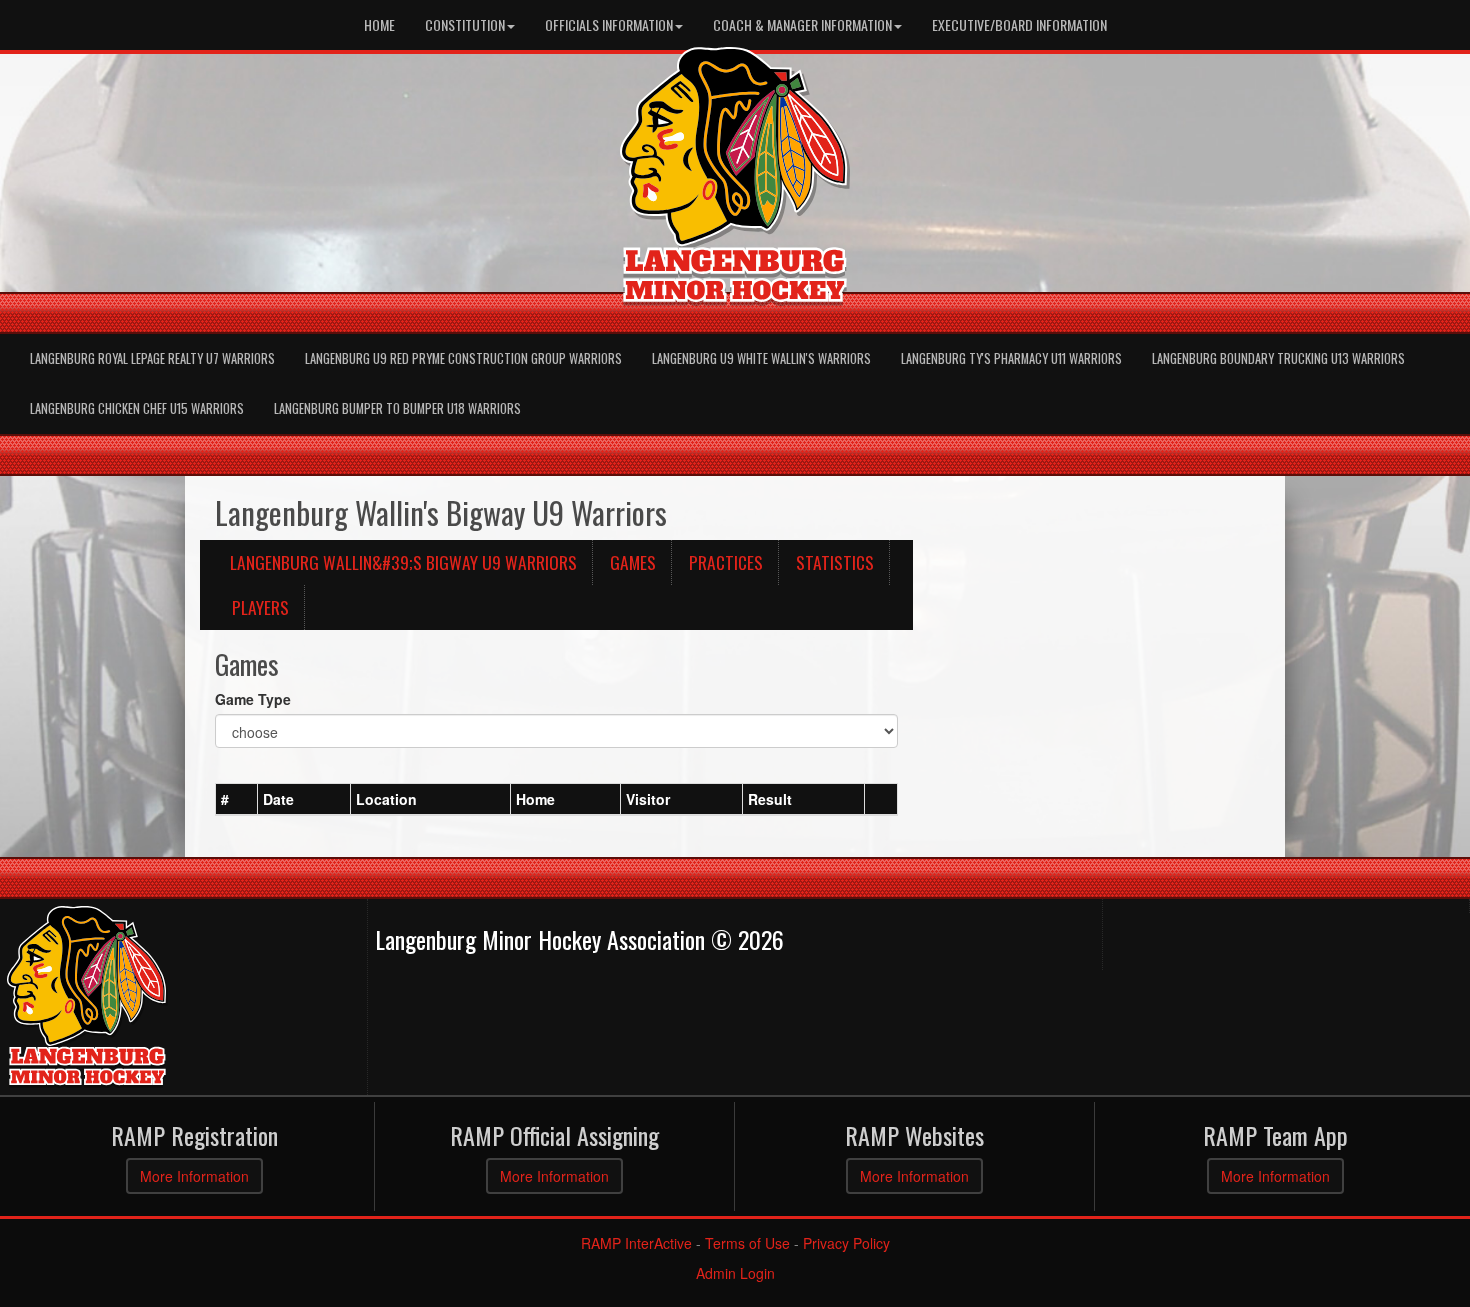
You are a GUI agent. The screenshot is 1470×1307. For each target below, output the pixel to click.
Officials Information (609, 24)
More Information (194, 1176)
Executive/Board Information (1019, 24)
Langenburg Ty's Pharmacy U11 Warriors (1011, 358)
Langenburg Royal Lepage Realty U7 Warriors (152, 358)
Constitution (465, 24)
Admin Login (735, 1273)
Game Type (253, 699)
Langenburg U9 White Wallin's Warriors (761, 358)
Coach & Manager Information (802, 24)
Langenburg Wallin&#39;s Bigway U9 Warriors (403, 562)
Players (260, 607)
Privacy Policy (846, 1243)
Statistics (835, 562)
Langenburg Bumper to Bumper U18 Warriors (397, 408)
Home (379, 24)
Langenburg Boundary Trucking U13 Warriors (1278, 358)
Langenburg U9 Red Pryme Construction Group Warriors (463, 358)
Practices (726, 562)
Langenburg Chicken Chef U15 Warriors (137, 408)
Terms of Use (747, 1243)
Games (633, 562)
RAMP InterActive (636, 1243)
